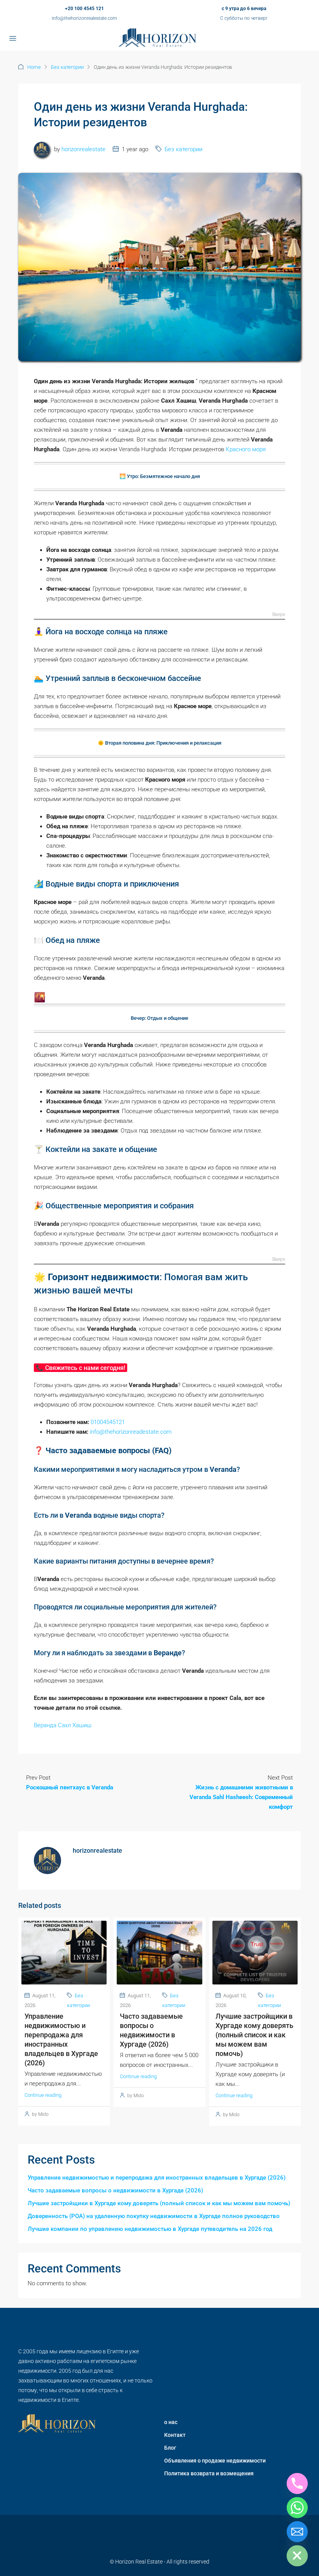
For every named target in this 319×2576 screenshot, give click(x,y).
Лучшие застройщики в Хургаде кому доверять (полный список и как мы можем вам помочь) (254, 2035)
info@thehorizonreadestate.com (131, 1432)
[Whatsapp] (297, 2508)
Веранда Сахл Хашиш (63, 1725)
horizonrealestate (83, 149)
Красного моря (246, 449)
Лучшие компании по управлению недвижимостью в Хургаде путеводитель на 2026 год (150, 2229)
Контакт (175, 2435)
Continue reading (43, 2095)
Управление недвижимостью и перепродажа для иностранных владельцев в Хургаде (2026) (157, 2178)
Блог (170, 2448)
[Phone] (297, 2484)
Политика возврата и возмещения (209, 2473)
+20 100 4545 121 (84, 9)
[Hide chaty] (297, 2556)
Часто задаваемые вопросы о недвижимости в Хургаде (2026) (115, 2190)
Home (34, 67)
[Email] (297, 2532)
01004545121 (108, 1422)
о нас (171, 2422)
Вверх (279, 615)
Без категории (67, 67)
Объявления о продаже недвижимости (215, 2461)
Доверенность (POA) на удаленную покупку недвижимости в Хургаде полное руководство (154, 2216)
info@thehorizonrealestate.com (84, 18)
